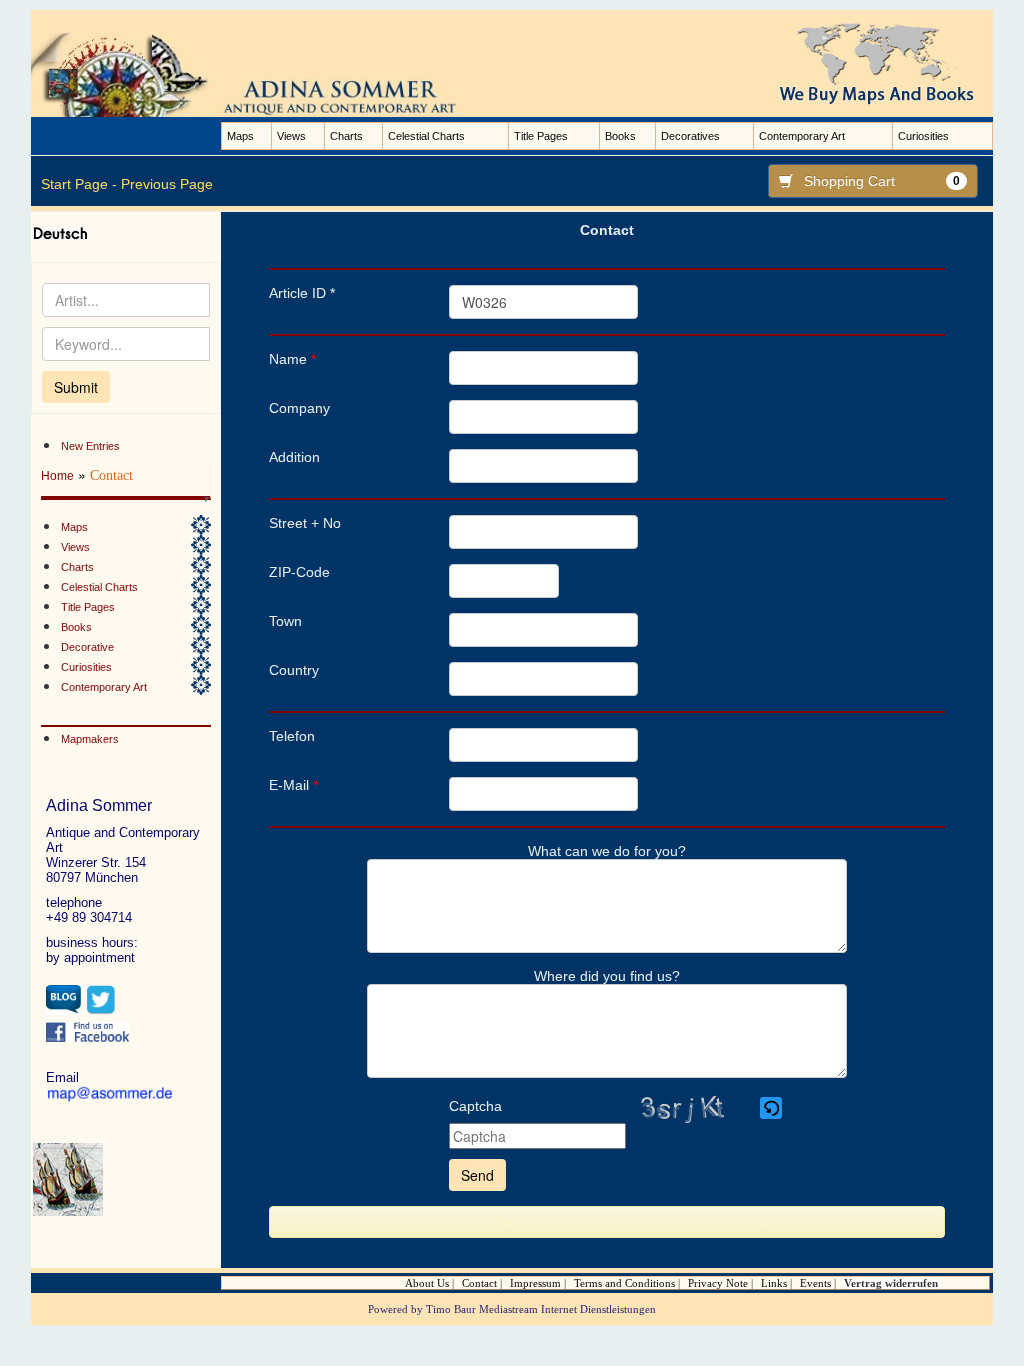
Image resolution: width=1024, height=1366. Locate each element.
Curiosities (923, 136)
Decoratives (690, 136)
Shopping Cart (882, 181)
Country (294, 670)
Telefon (292, 736)
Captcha (475, 1106)
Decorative (87, 647)
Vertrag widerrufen (891, 1283)
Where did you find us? (607, 976)
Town (285, 621)
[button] (772, 1108)
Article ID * (302, 293)
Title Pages (541, 136)
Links (774, 1283)
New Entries (90, 446)
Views (291, 136)
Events (815, 1283)
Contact (479, 1283)
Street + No (305, 523)
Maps (240, 136)
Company (299, 408)
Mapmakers (90, 739)
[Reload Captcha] (771, 1108)
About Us (427, 1283)
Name (292, 359)
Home (57, 476)
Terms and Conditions (624, 1283)
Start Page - (79, 184)
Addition (294, 457)
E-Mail (293, 785)
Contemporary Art (802, 136)
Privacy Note (718, 1283)
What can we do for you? (607, 851)
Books (620, 136)
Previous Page (167, 184)
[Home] (264, 74)
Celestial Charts (426, 136)
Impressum (535, 1283)
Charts (346, 136)
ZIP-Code (299, 572)
